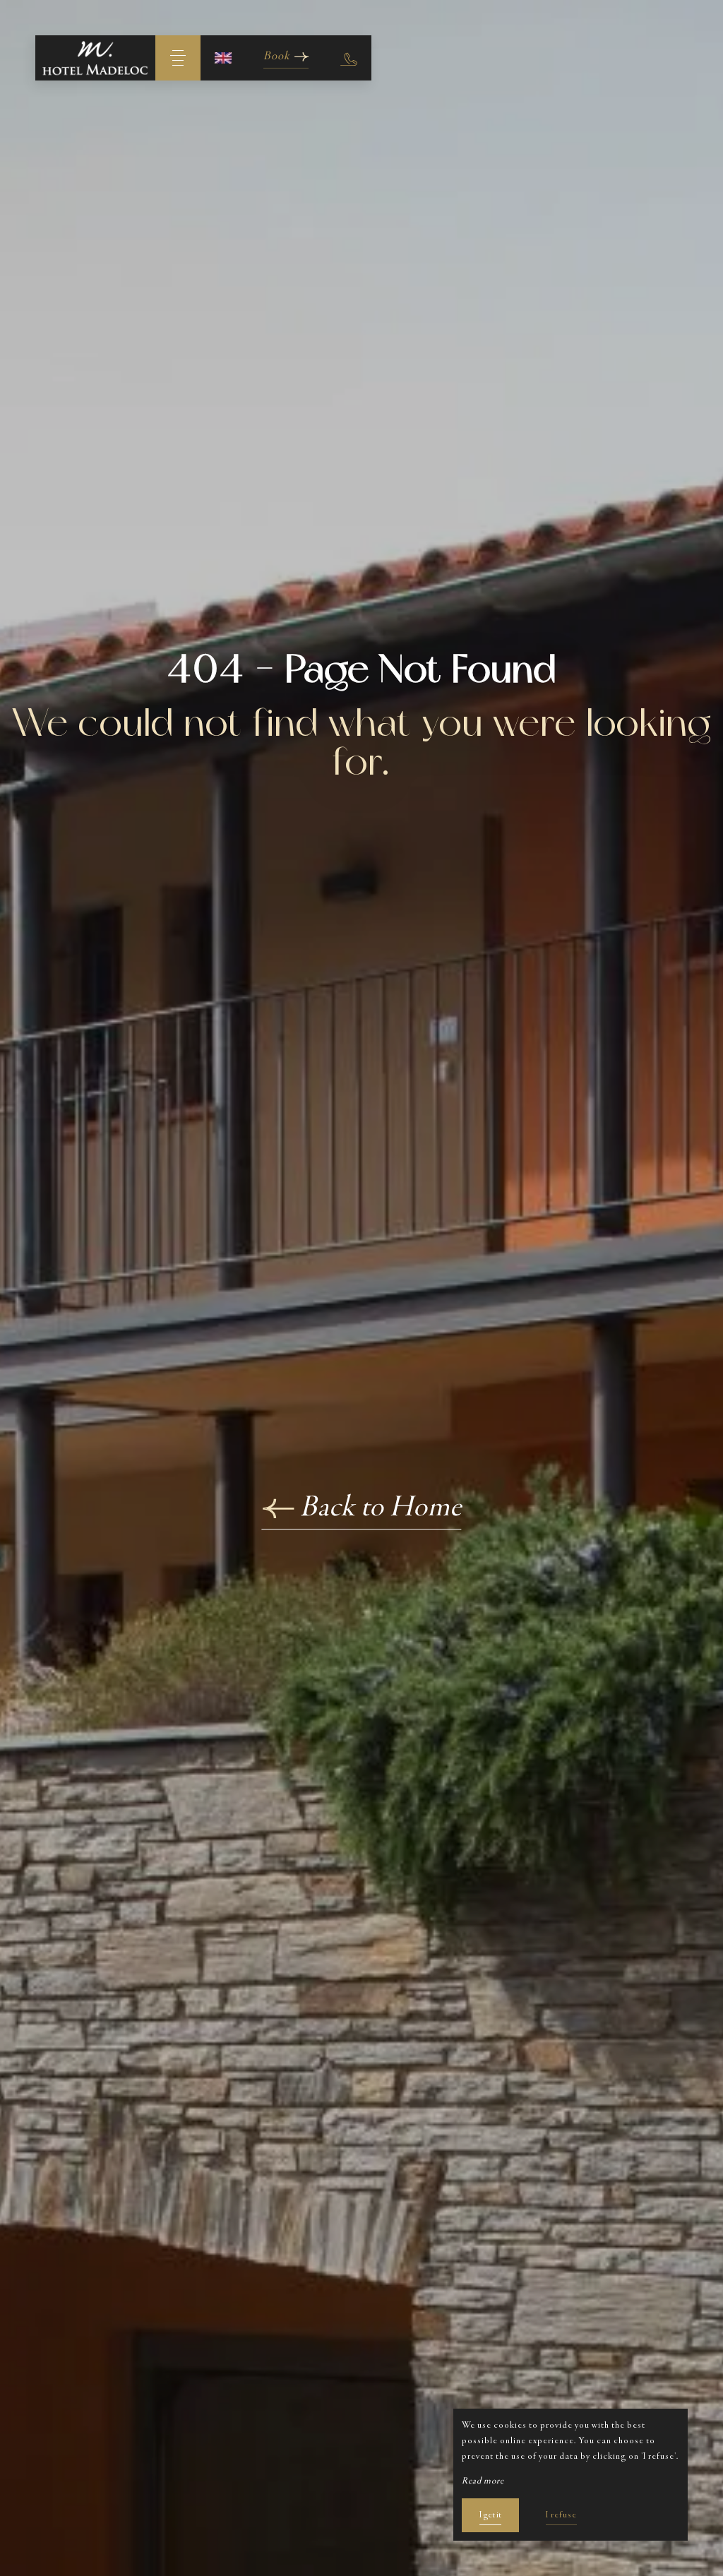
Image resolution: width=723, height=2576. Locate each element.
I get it (490, 2515)
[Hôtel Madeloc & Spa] (95, 58)
